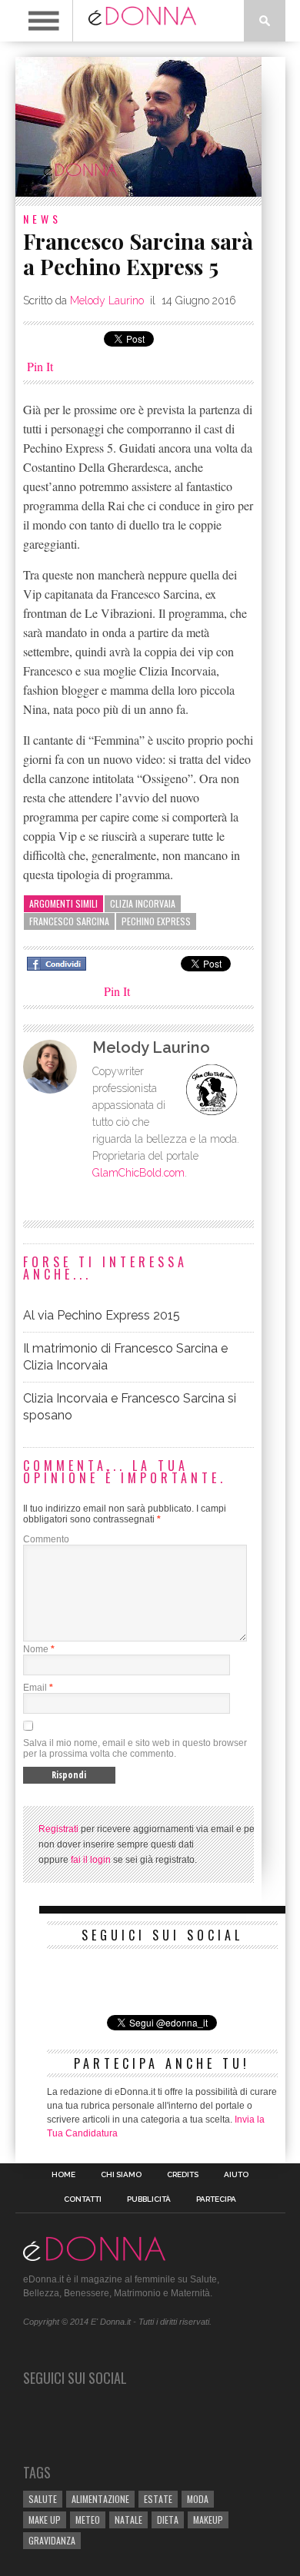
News (42, 219)
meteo (88, 2520)
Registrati (58, 1829)
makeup (208, 2520)
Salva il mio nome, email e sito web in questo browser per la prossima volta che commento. (135, 1748)
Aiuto (236, 2175)
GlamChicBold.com (138, 1173)
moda (198, 2499)
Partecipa (216, 2199)
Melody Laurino (107, 300)
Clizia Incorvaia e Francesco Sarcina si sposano (130, 1407)
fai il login (91, 1860)
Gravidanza (52, 2540)
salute (43, 2499)
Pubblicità (149, 2199)
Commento (46, 1539)
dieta (168, 2520)
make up (45, 2520)
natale (128, 2520)
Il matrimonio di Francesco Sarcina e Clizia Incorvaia (125, 1357)
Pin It (40, 366)
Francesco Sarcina (69, 921)
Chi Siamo (121, 2175)
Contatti (83, 2199)
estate (158, 2499)
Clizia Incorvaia (143, 903)
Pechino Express (156, 921)
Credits (183, 2175)
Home (63, 2175)
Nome (36, 1649)
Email (35, 1688)
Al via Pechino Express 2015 (102, 1315)
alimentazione (100, 2499)
